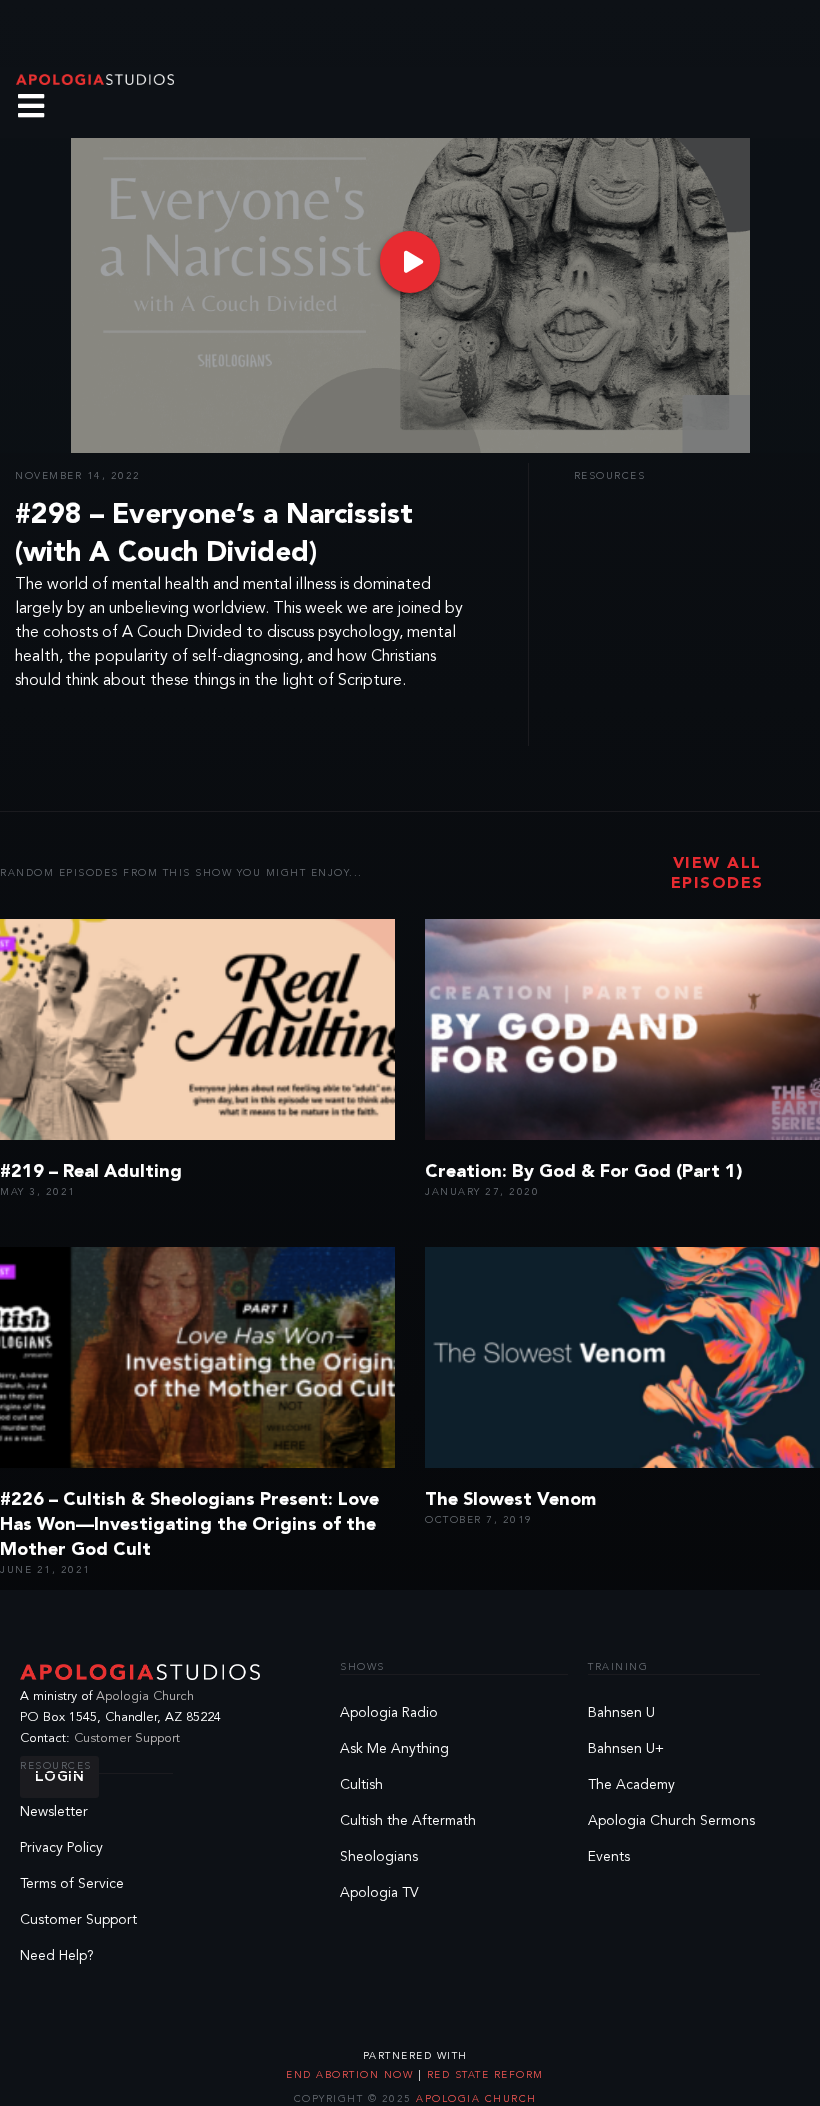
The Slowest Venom (510, 1500)
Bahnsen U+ (626, 1749)
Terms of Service (72, 1884)
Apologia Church (145, 1696)
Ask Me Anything (394, 1749)
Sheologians (379, 1857)
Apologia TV (379, 1893)
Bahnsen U (621, 1713)
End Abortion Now (352, 2075)
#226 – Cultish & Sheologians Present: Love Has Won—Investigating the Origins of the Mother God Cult (189, 1525)
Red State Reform (483, 2075)
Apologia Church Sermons (671, 1821)
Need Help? (57, 1956)
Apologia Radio (389, 1713)
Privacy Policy (61, 1848)
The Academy (631, 1785)
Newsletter (54, 1812)
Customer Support (127, 1738)
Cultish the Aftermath (408, 1821)
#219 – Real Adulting (91, 1172)
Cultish (361, 1785)
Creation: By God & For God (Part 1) (584, 1172)
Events (609, 1857)
